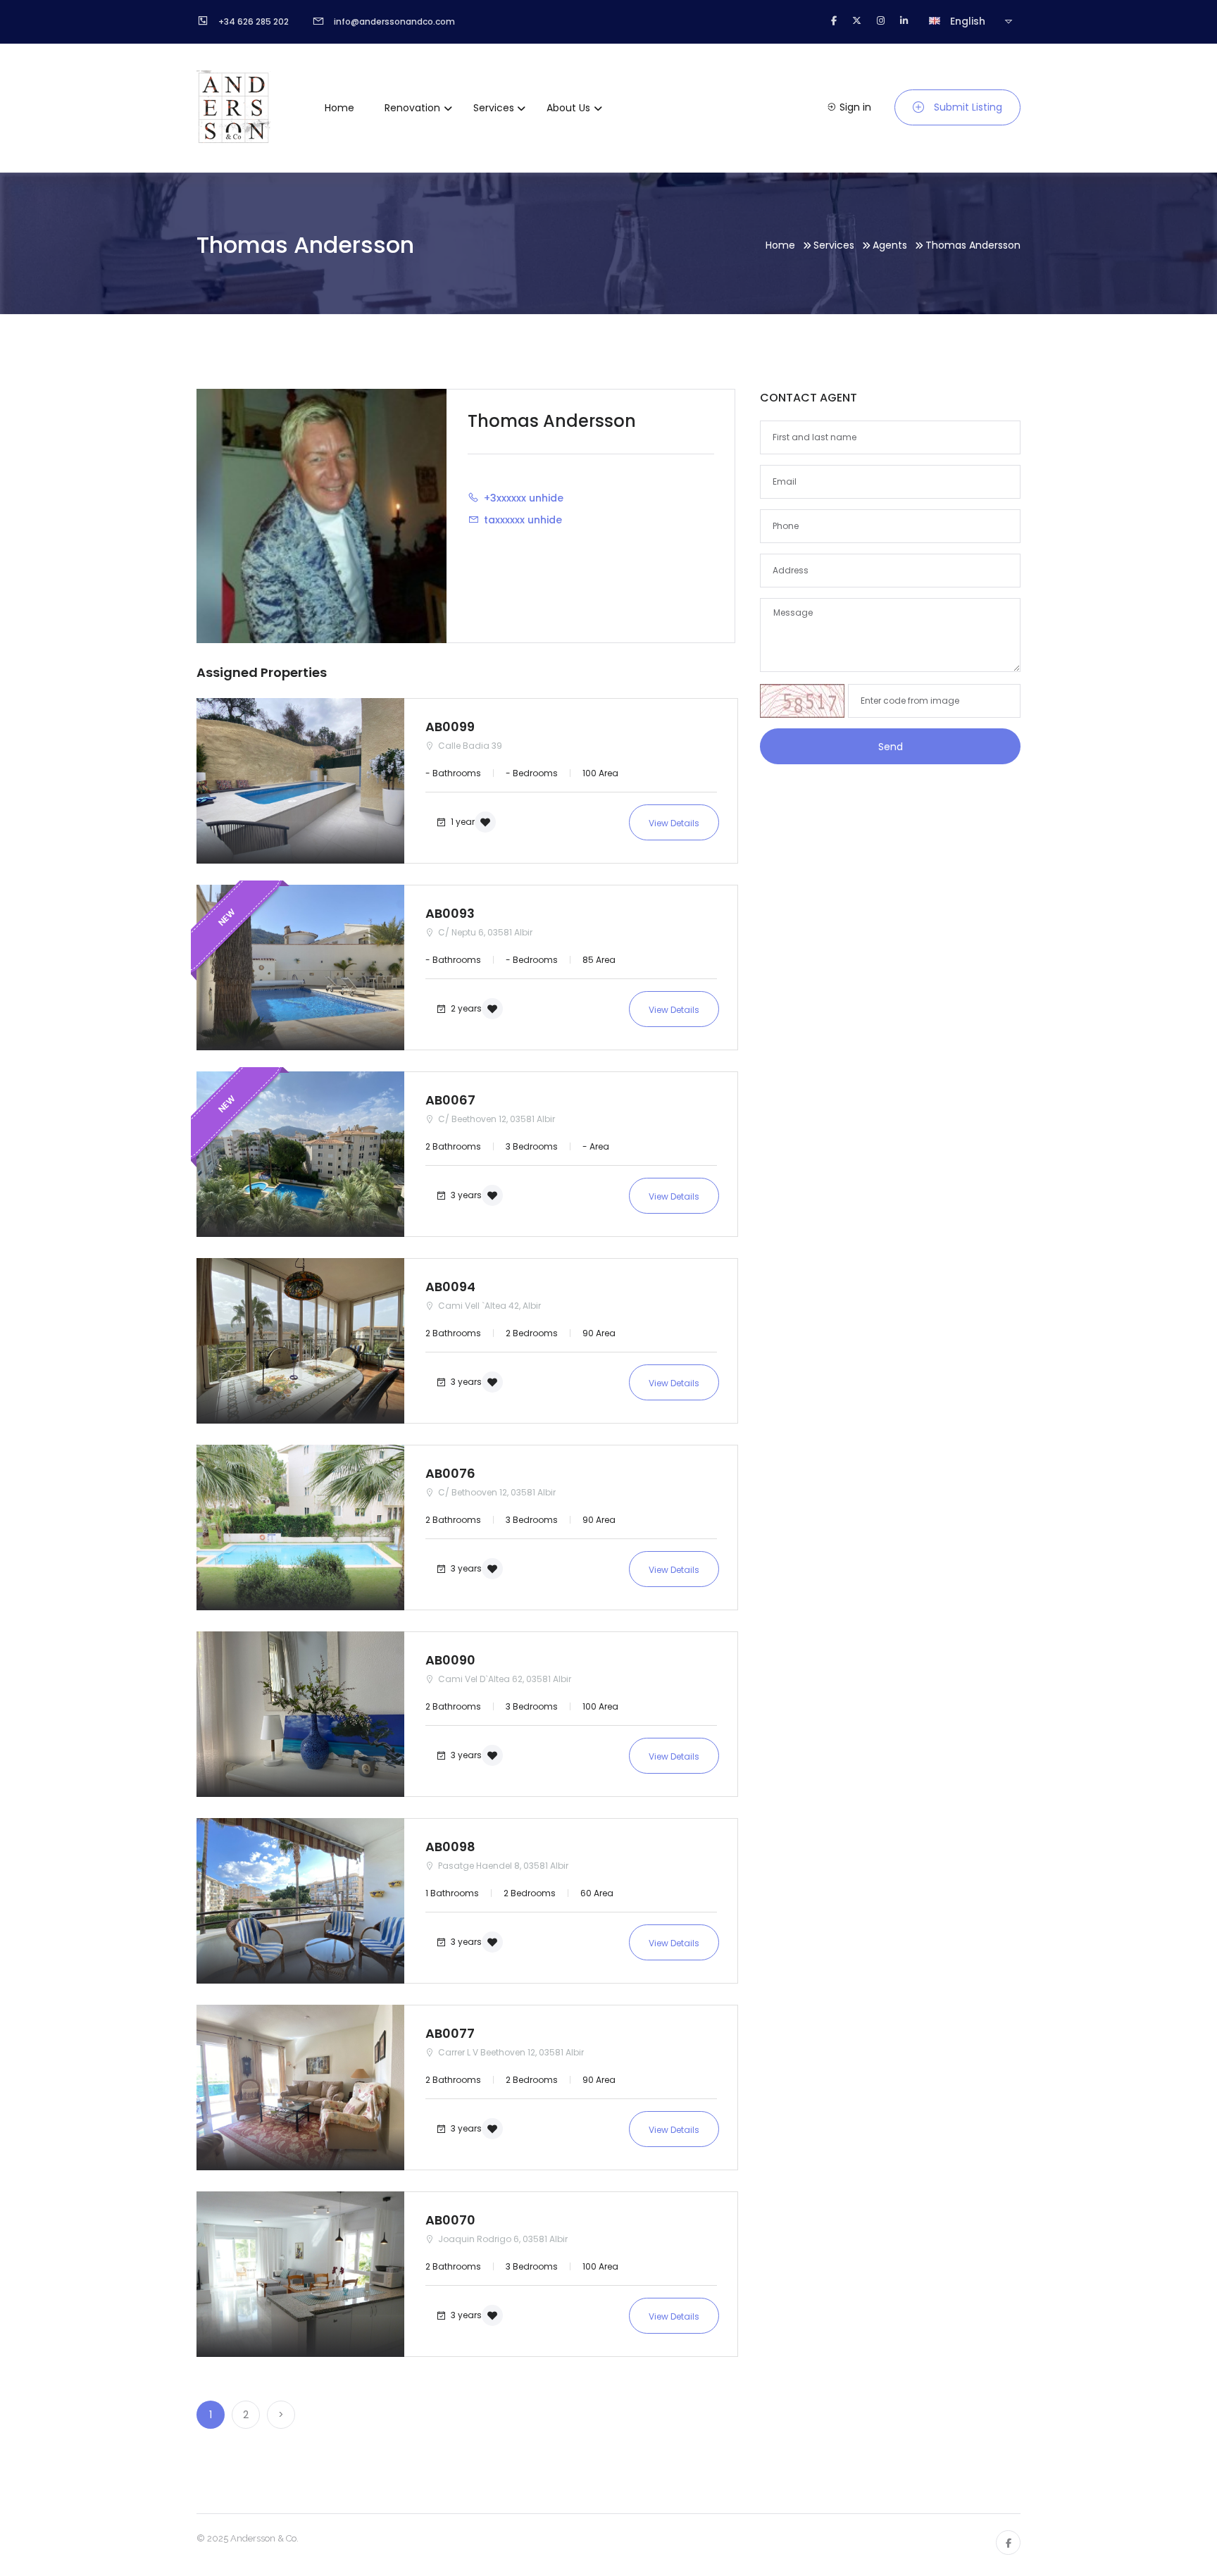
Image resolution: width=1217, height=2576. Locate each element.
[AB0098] (300, 1901)
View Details (674, 823)
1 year (462, 821)
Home (339, 108)
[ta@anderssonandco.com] (476, 519)
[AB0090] (300, 1714)
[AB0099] (300, 781)
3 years (465, 1194)
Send (891, 747)
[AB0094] (300, 1341)
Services (494, 108)
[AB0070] (300, 2274)
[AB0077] (300, 2087)
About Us (568, 108)
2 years (465, 1008)
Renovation (412, 108)
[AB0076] (300, 1527)
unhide (546, 498)
